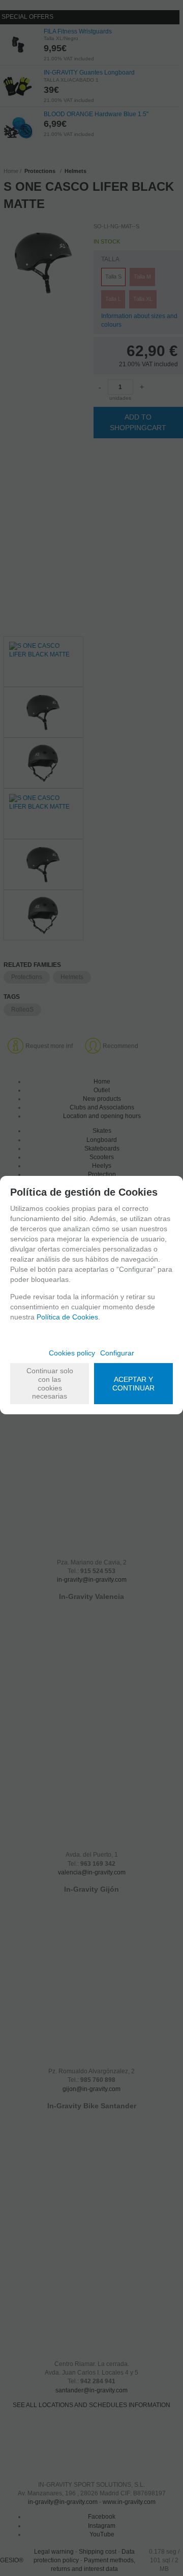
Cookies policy (72, 1353)
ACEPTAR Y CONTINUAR (133, 1384)
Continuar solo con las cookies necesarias (50, 1383)
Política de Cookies (67, 1317)
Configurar (117, 1353)
